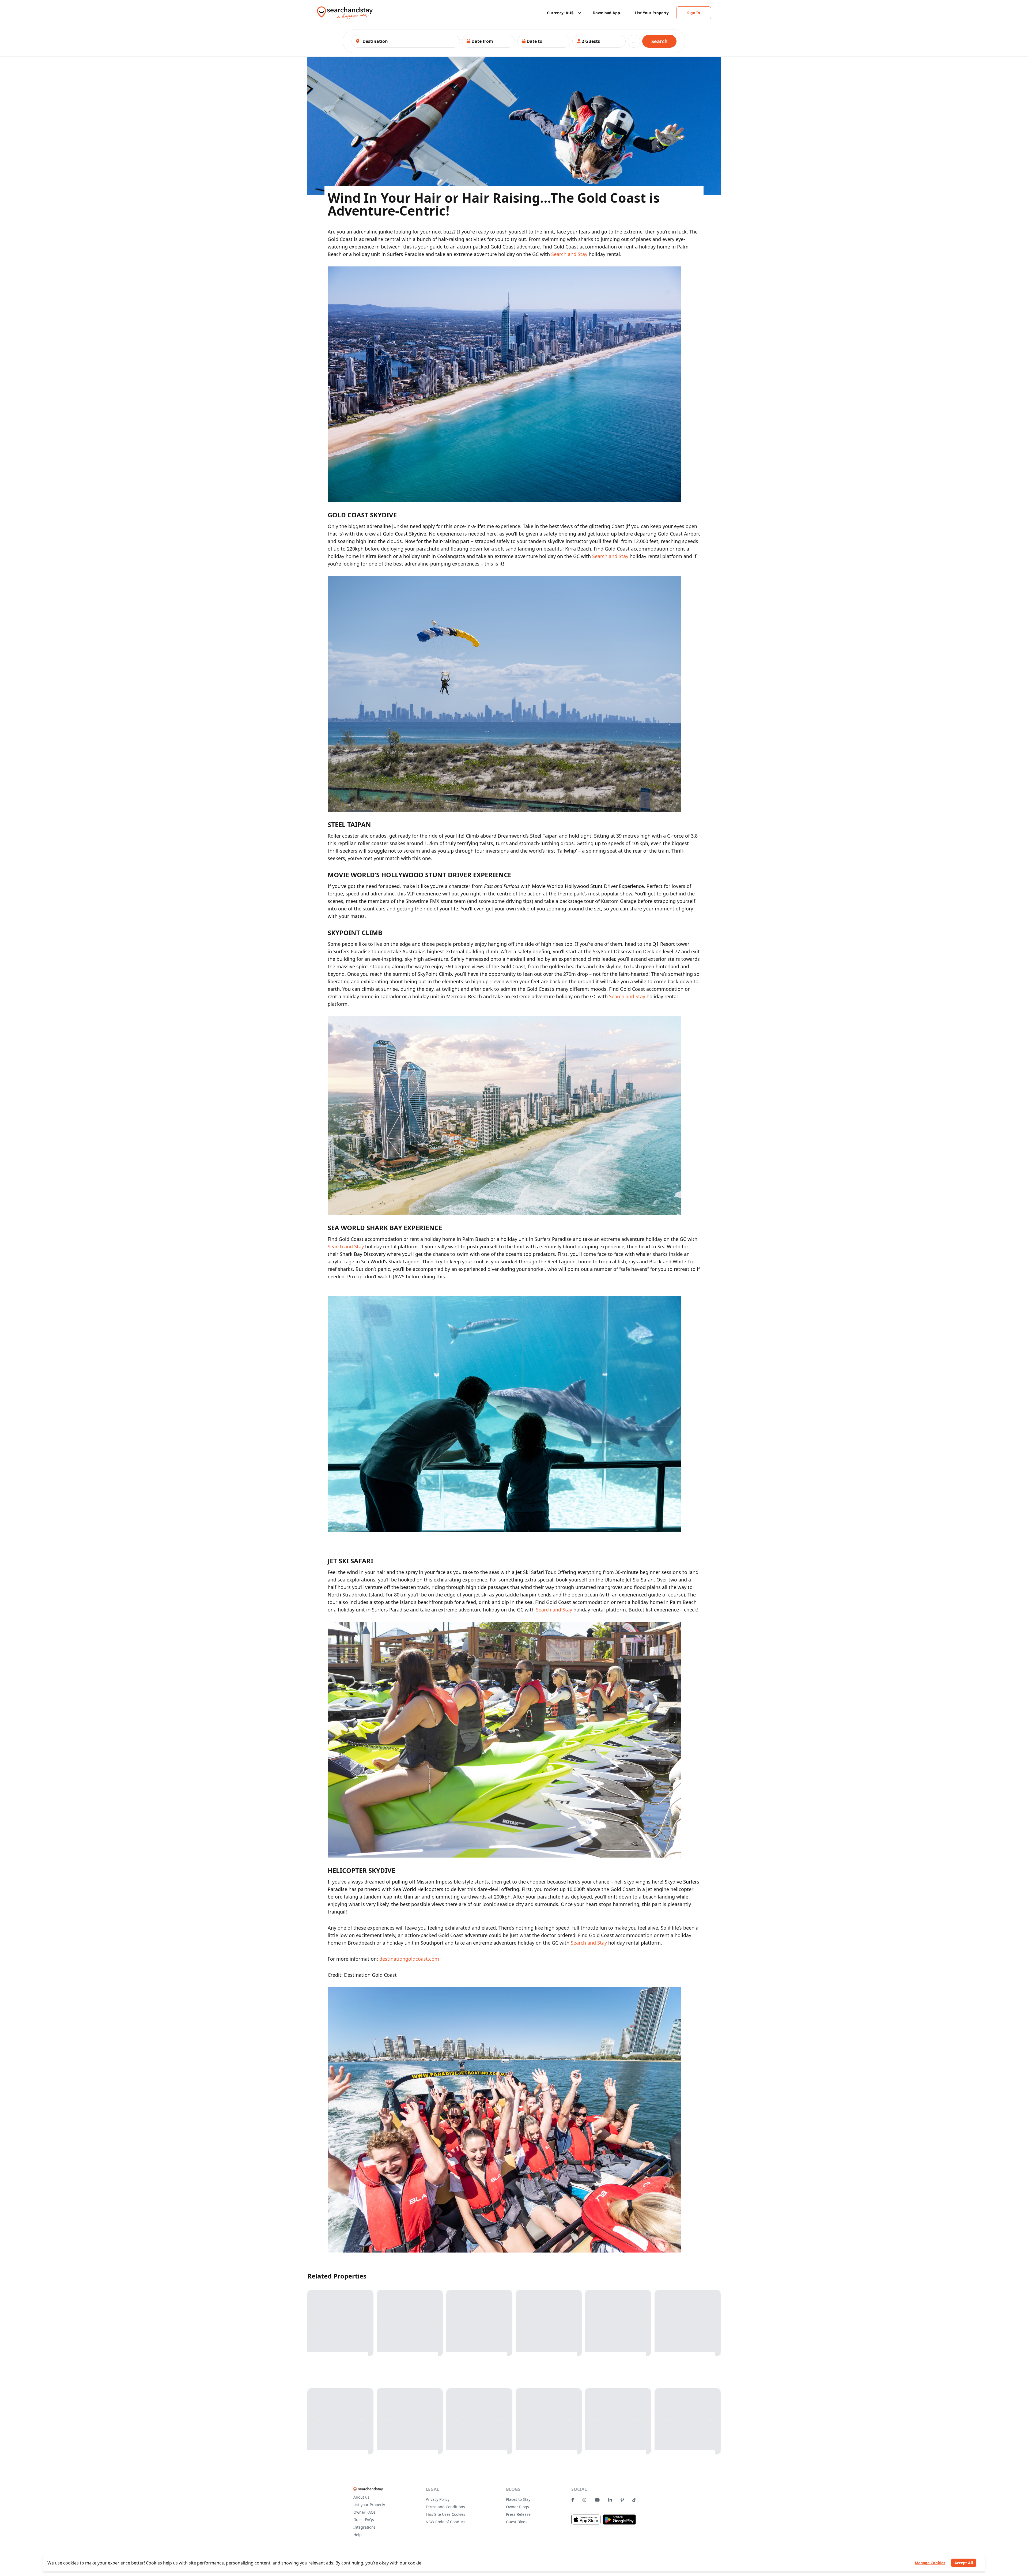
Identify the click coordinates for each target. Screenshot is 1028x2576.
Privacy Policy (438, 2499)
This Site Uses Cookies (445, 2514)
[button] (489, 41)
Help (358, 2535)
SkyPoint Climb (435, 974)
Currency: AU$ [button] (560, 13)
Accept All (964, 2563)
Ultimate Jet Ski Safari (629, 1580)
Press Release (518, 2514)
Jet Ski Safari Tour (535, 1572)
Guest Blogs (517, 2522)
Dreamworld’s (513, 836)
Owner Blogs (517, 2507)
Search (659, 41)
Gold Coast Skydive (405, 534)
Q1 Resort (664, 944)
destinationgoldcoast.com (409, 1959)
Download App (606, 13)
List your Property (369, 2505)
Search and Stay (569, 254)
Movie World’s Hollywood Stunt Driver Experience (588, 886)
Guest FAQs (364, 2520)
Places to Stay (518, 2499)
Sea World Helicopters (418, 1889)
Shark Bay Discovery (363, 1254)
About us (361, 2497)
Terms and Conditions (445, 2507)
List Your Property (652, 13)
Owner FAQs (364, 2512)
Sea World (669, 1246)
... (634, 41)
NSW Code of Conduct (445, 2522)
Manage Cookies (930, 2563)
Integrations (364, 2527)
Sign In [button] (694, 13)
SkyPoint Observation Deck (623, 951)
